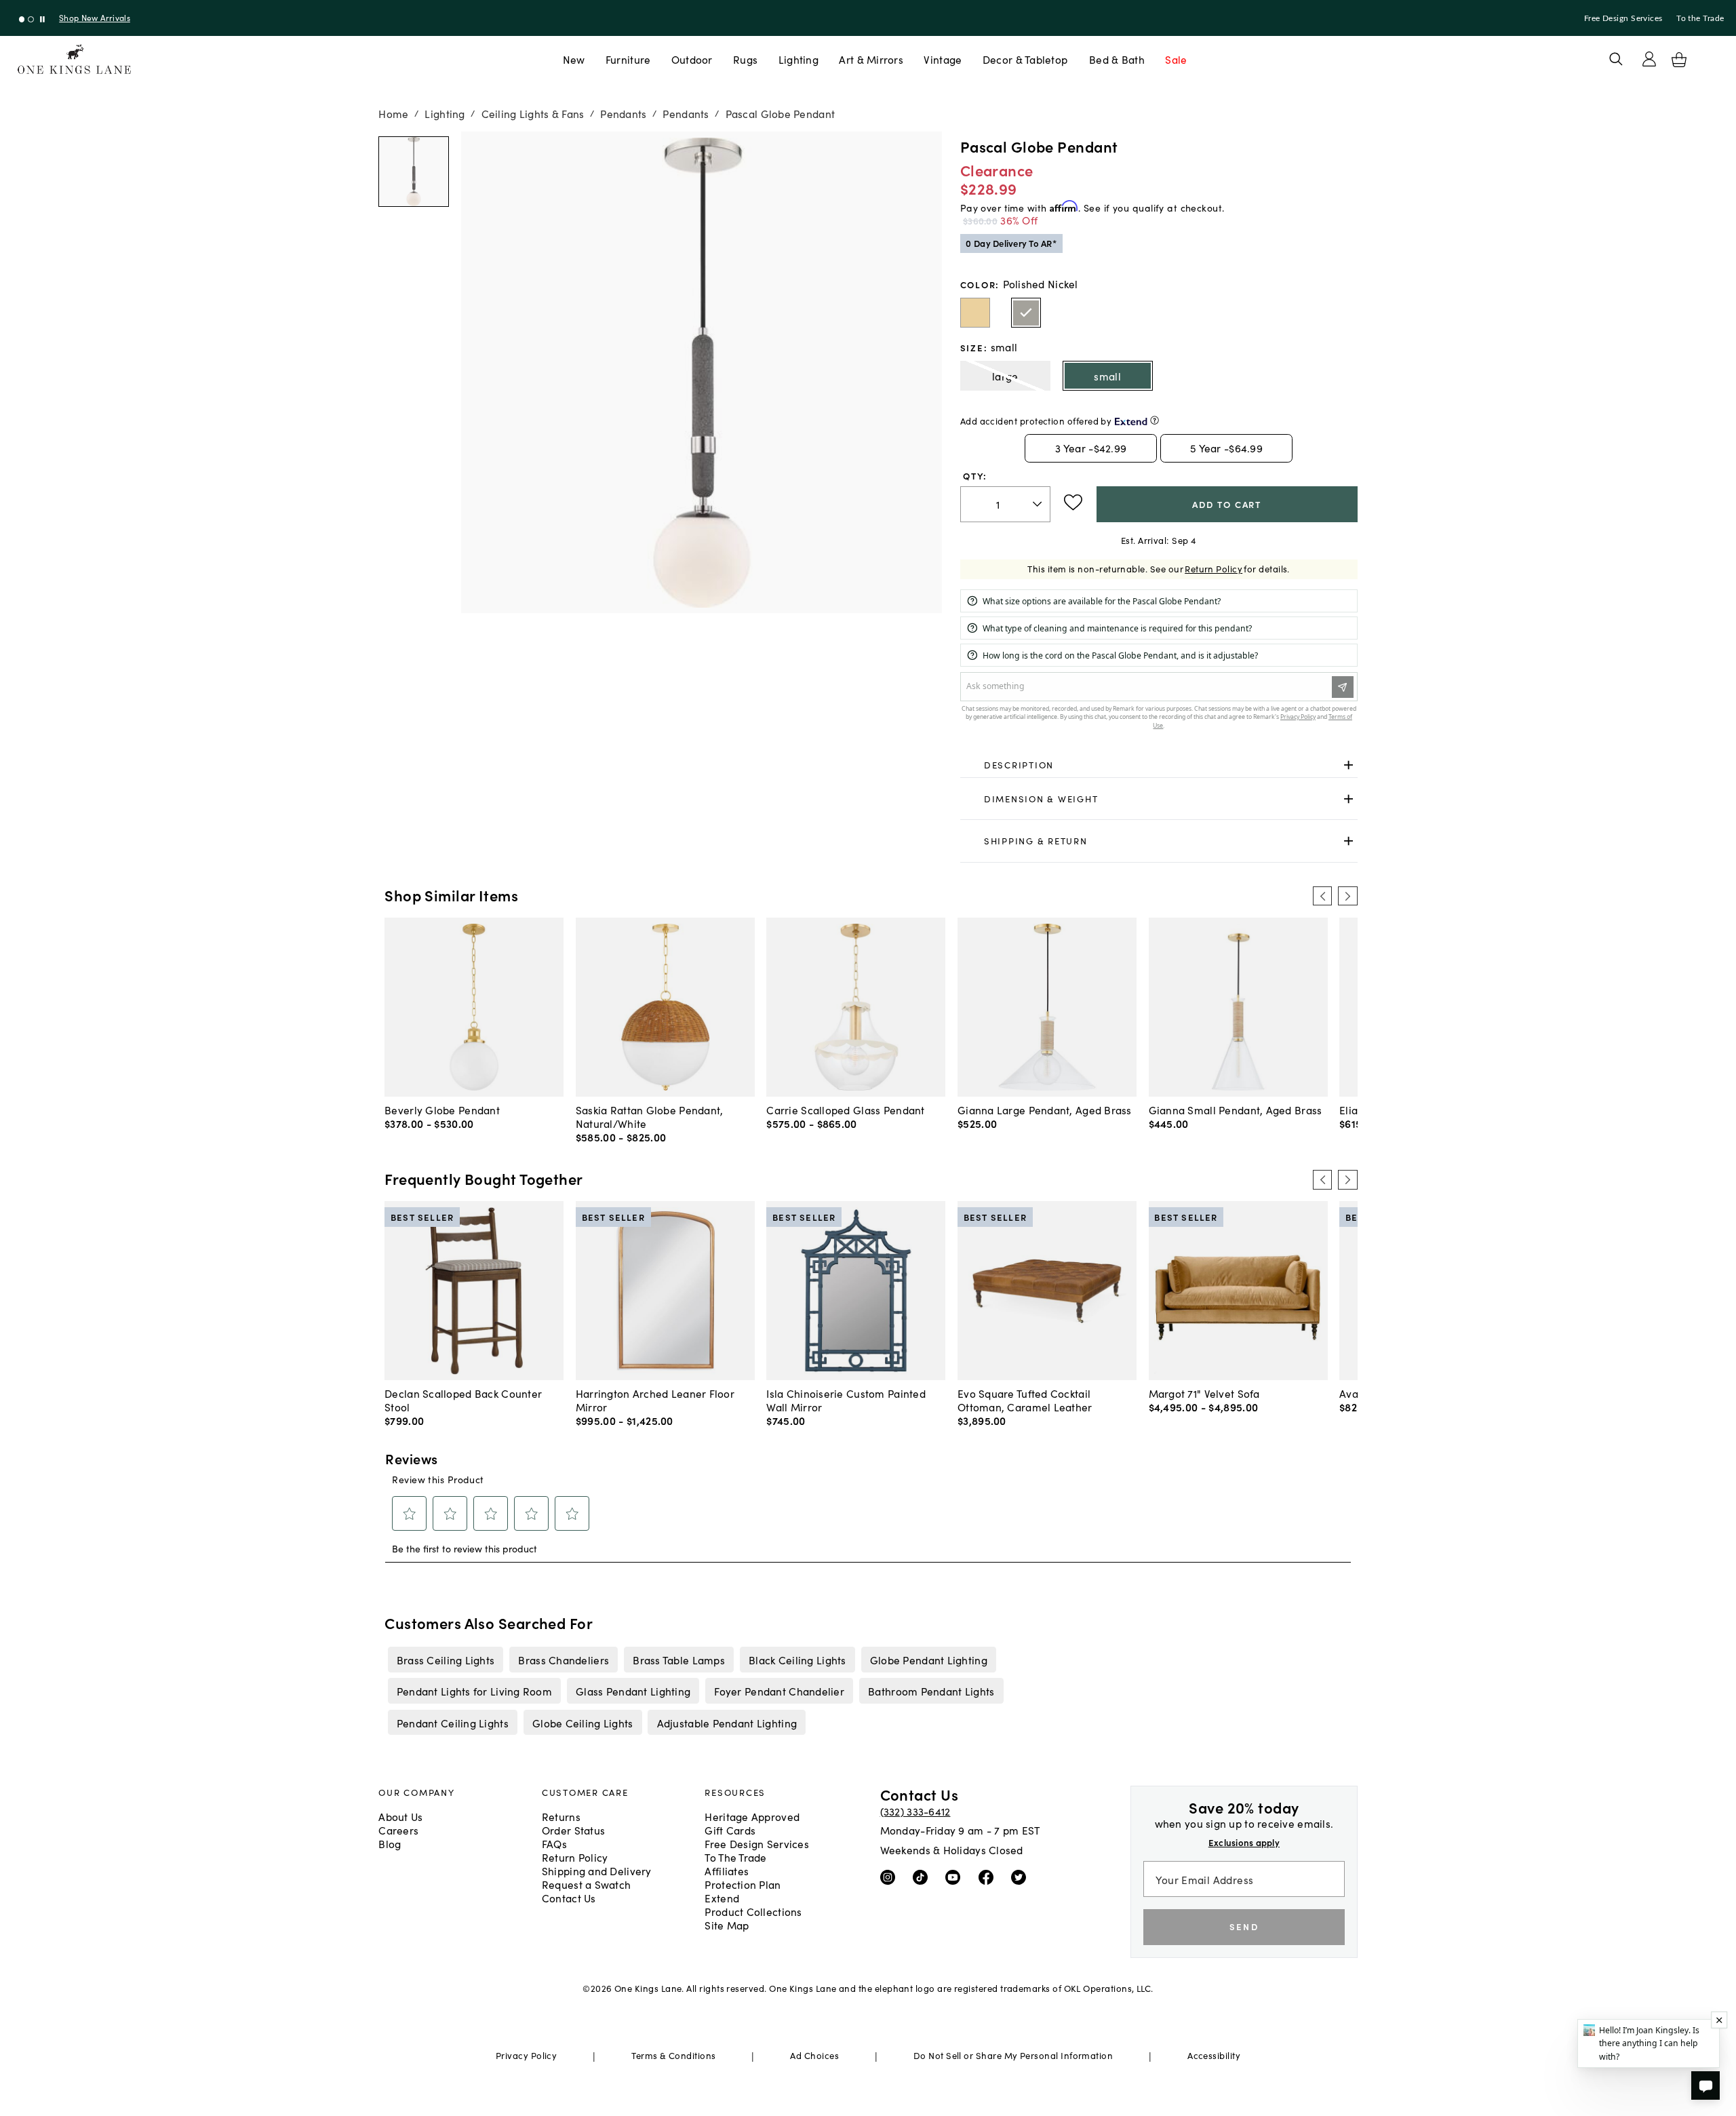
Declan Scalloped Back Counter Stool (463, 1400)
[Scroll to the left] (1322, 896)
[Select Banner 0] (22, 19)
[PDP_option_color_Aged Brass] (975, 313)
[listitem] (446, 1660)
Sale (1176, 59)
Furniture (628, 59)
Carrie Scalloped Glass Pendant (845, 1110)
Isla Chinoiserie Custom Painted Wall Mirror (846, 1400)
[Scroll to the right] (1347, 896)
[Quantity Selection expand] (1039, 504)
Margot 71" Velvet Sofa (1204, 1393)
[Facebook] (989, 1877)
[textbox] (1005, 504)
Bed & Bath (1117, 59)
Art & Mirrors (871, 59)
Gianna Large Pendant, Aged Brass (1045, 1110)
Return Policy (1214, 569)
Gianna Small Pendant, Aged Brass (1236, 1110)
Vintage (943, 59)
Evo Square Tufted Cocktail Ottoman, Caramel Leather (1025, 1400)
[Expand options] (1348, 765)
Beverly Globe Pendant (442, 1110)
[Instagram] (891, 1877)
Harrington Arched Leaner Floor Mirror (655, 1400)
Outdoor (692, 59)
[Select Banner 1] (31, 19)
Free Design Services (1623, 18)
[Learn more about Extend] (1155, 420)
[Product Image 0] (414, 172)
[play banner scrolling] (42, 19)
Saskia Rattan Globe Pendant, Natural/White (650, 1116)
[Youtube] (956, 1877)
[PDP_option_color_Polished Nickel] (1026, 313)
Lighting (798, 59)
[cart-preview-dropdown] (1679, 60)
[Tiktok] (923, 1877)
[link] (1159, 766)
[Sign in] (1649, 59)
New (574, 59)
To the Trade (1700, 18)
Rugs (745, 59)
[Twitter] (1022, 1877)
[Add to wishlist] (1073, 503)
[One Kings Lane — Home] (74, 59)
